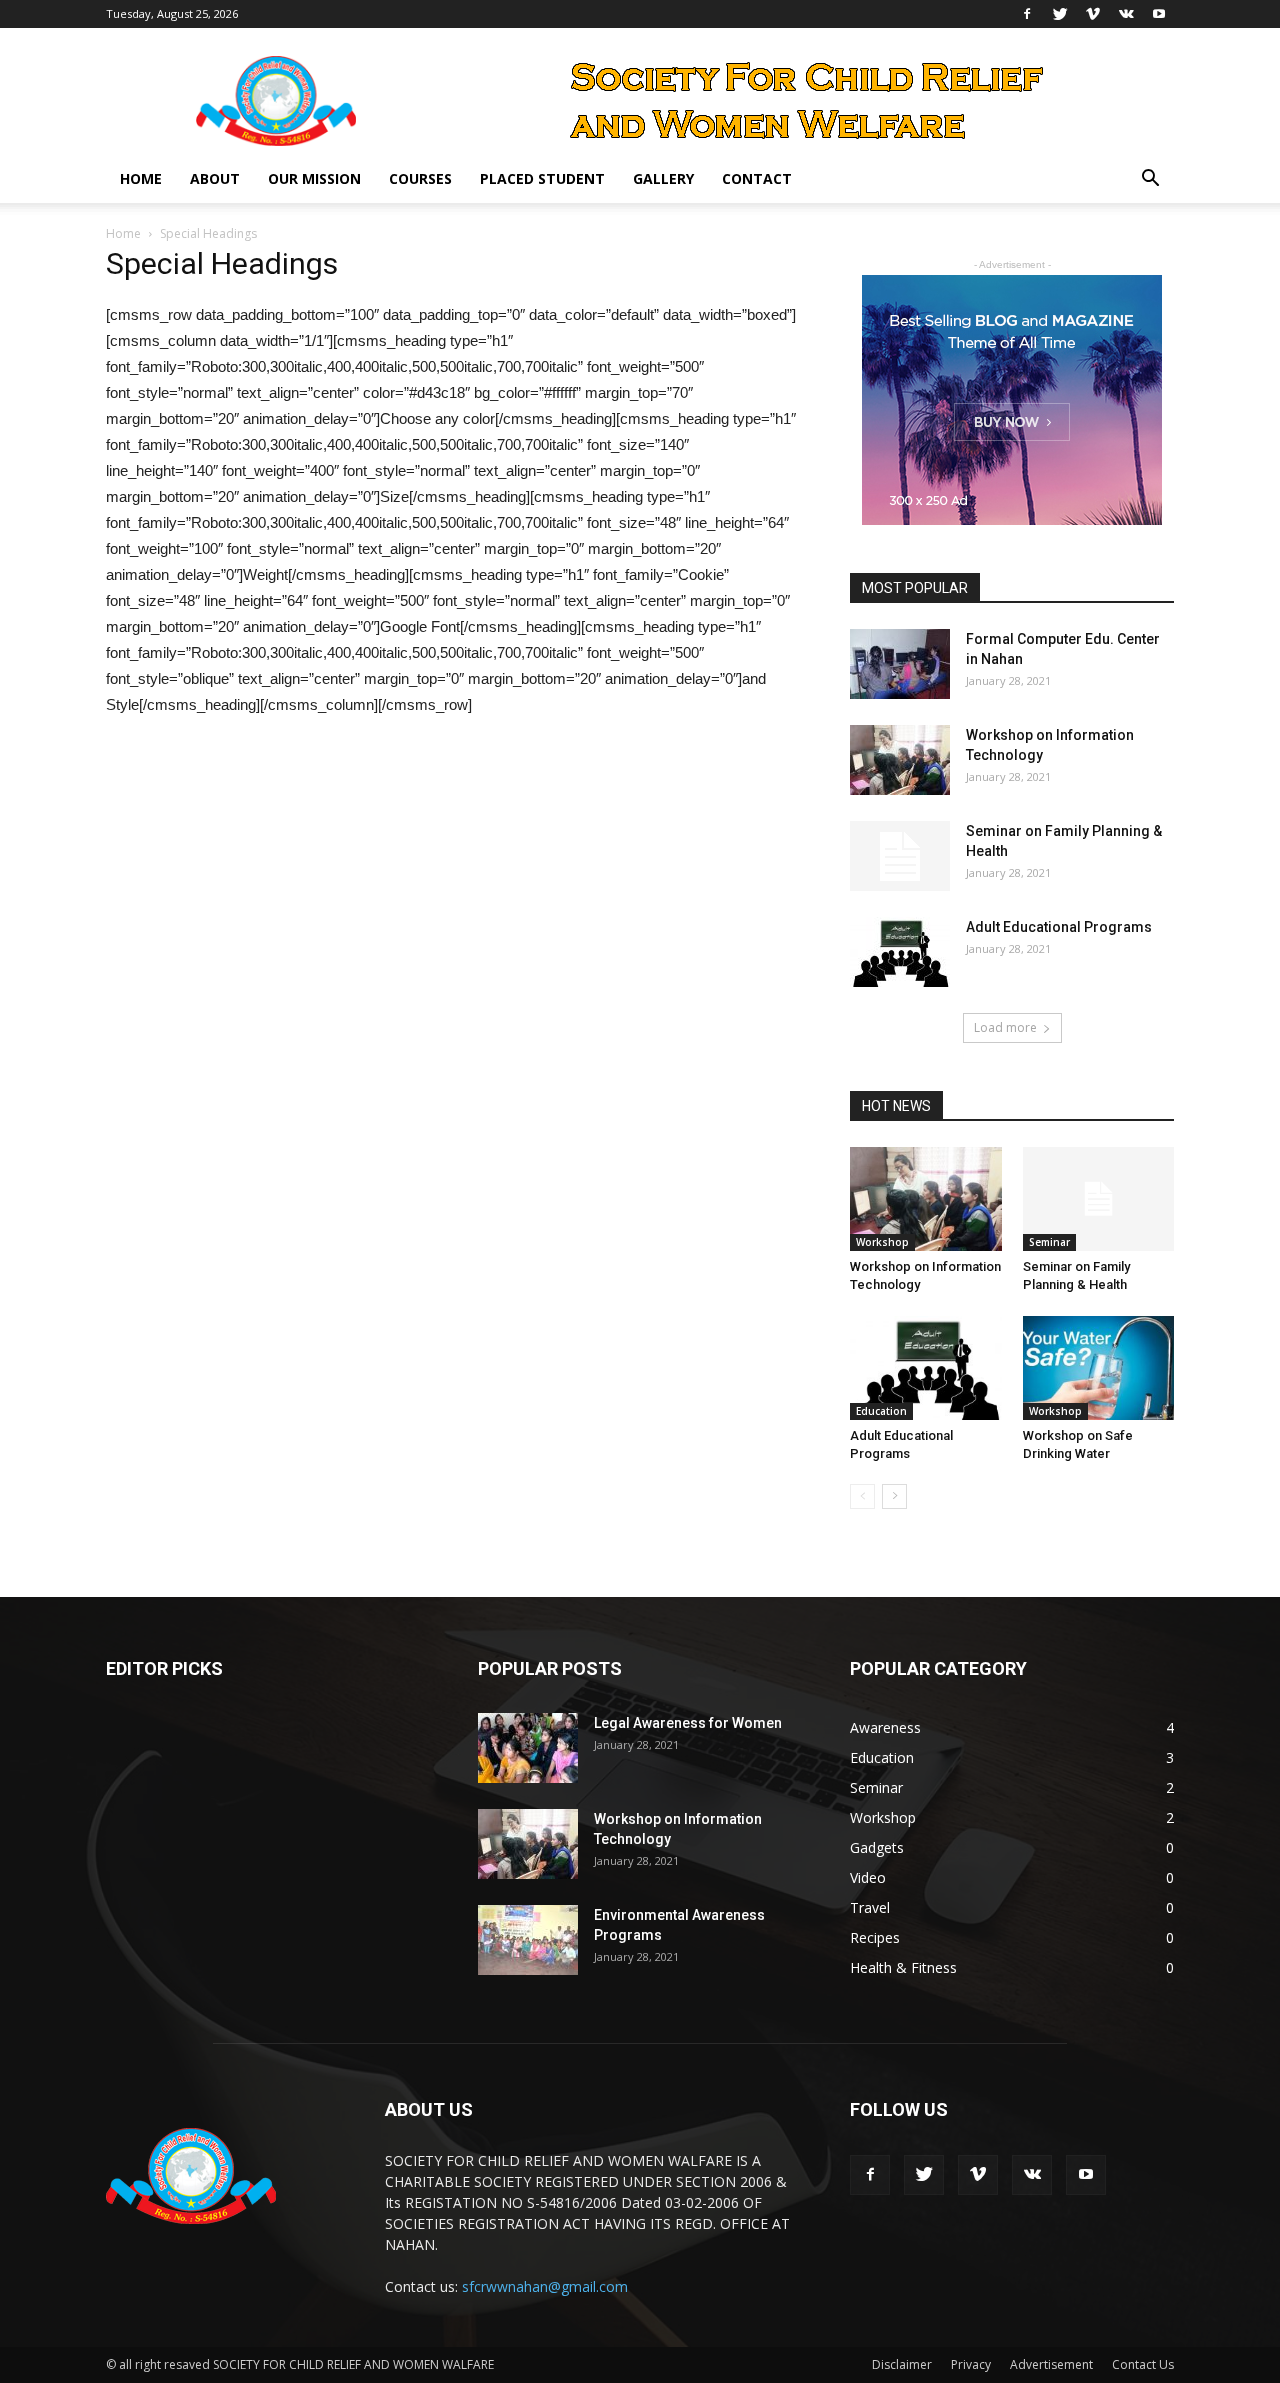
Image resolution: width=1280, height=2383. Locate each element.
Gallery (663, 178)
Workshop (882, 1242)
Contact (757, 178)
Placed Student (542, 178)
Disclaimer (902, 2364)
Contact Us (1143, 2364)
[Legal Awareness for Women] (528, 1748)
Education (881, 1411)
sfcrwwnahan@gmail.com (545, 2286)
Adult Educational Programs (1059, 927)
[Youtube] (1159, 14)
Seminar (1049, 1242)
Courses (420, 178)
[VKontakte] (1126, 14)
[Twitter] (1060, 14)
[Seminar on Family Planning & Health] (900, 856)
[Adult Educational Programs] (900, 952)
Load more (1005, 1027)
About (215, 178)
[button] (1150, 180)
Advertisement (1051, 2364)
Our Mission (314, 178)
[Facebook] (1027, 14)
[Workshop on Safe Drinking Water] (1099, 1368)
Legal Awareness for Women (688, 1723)
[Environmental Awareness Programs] (528, 1940)
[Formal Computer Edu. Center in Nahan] (900, 664)
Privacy (971, 2364)
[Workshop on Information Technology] (900, 760)
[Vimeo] (1093, 14)
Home (141, 178)
